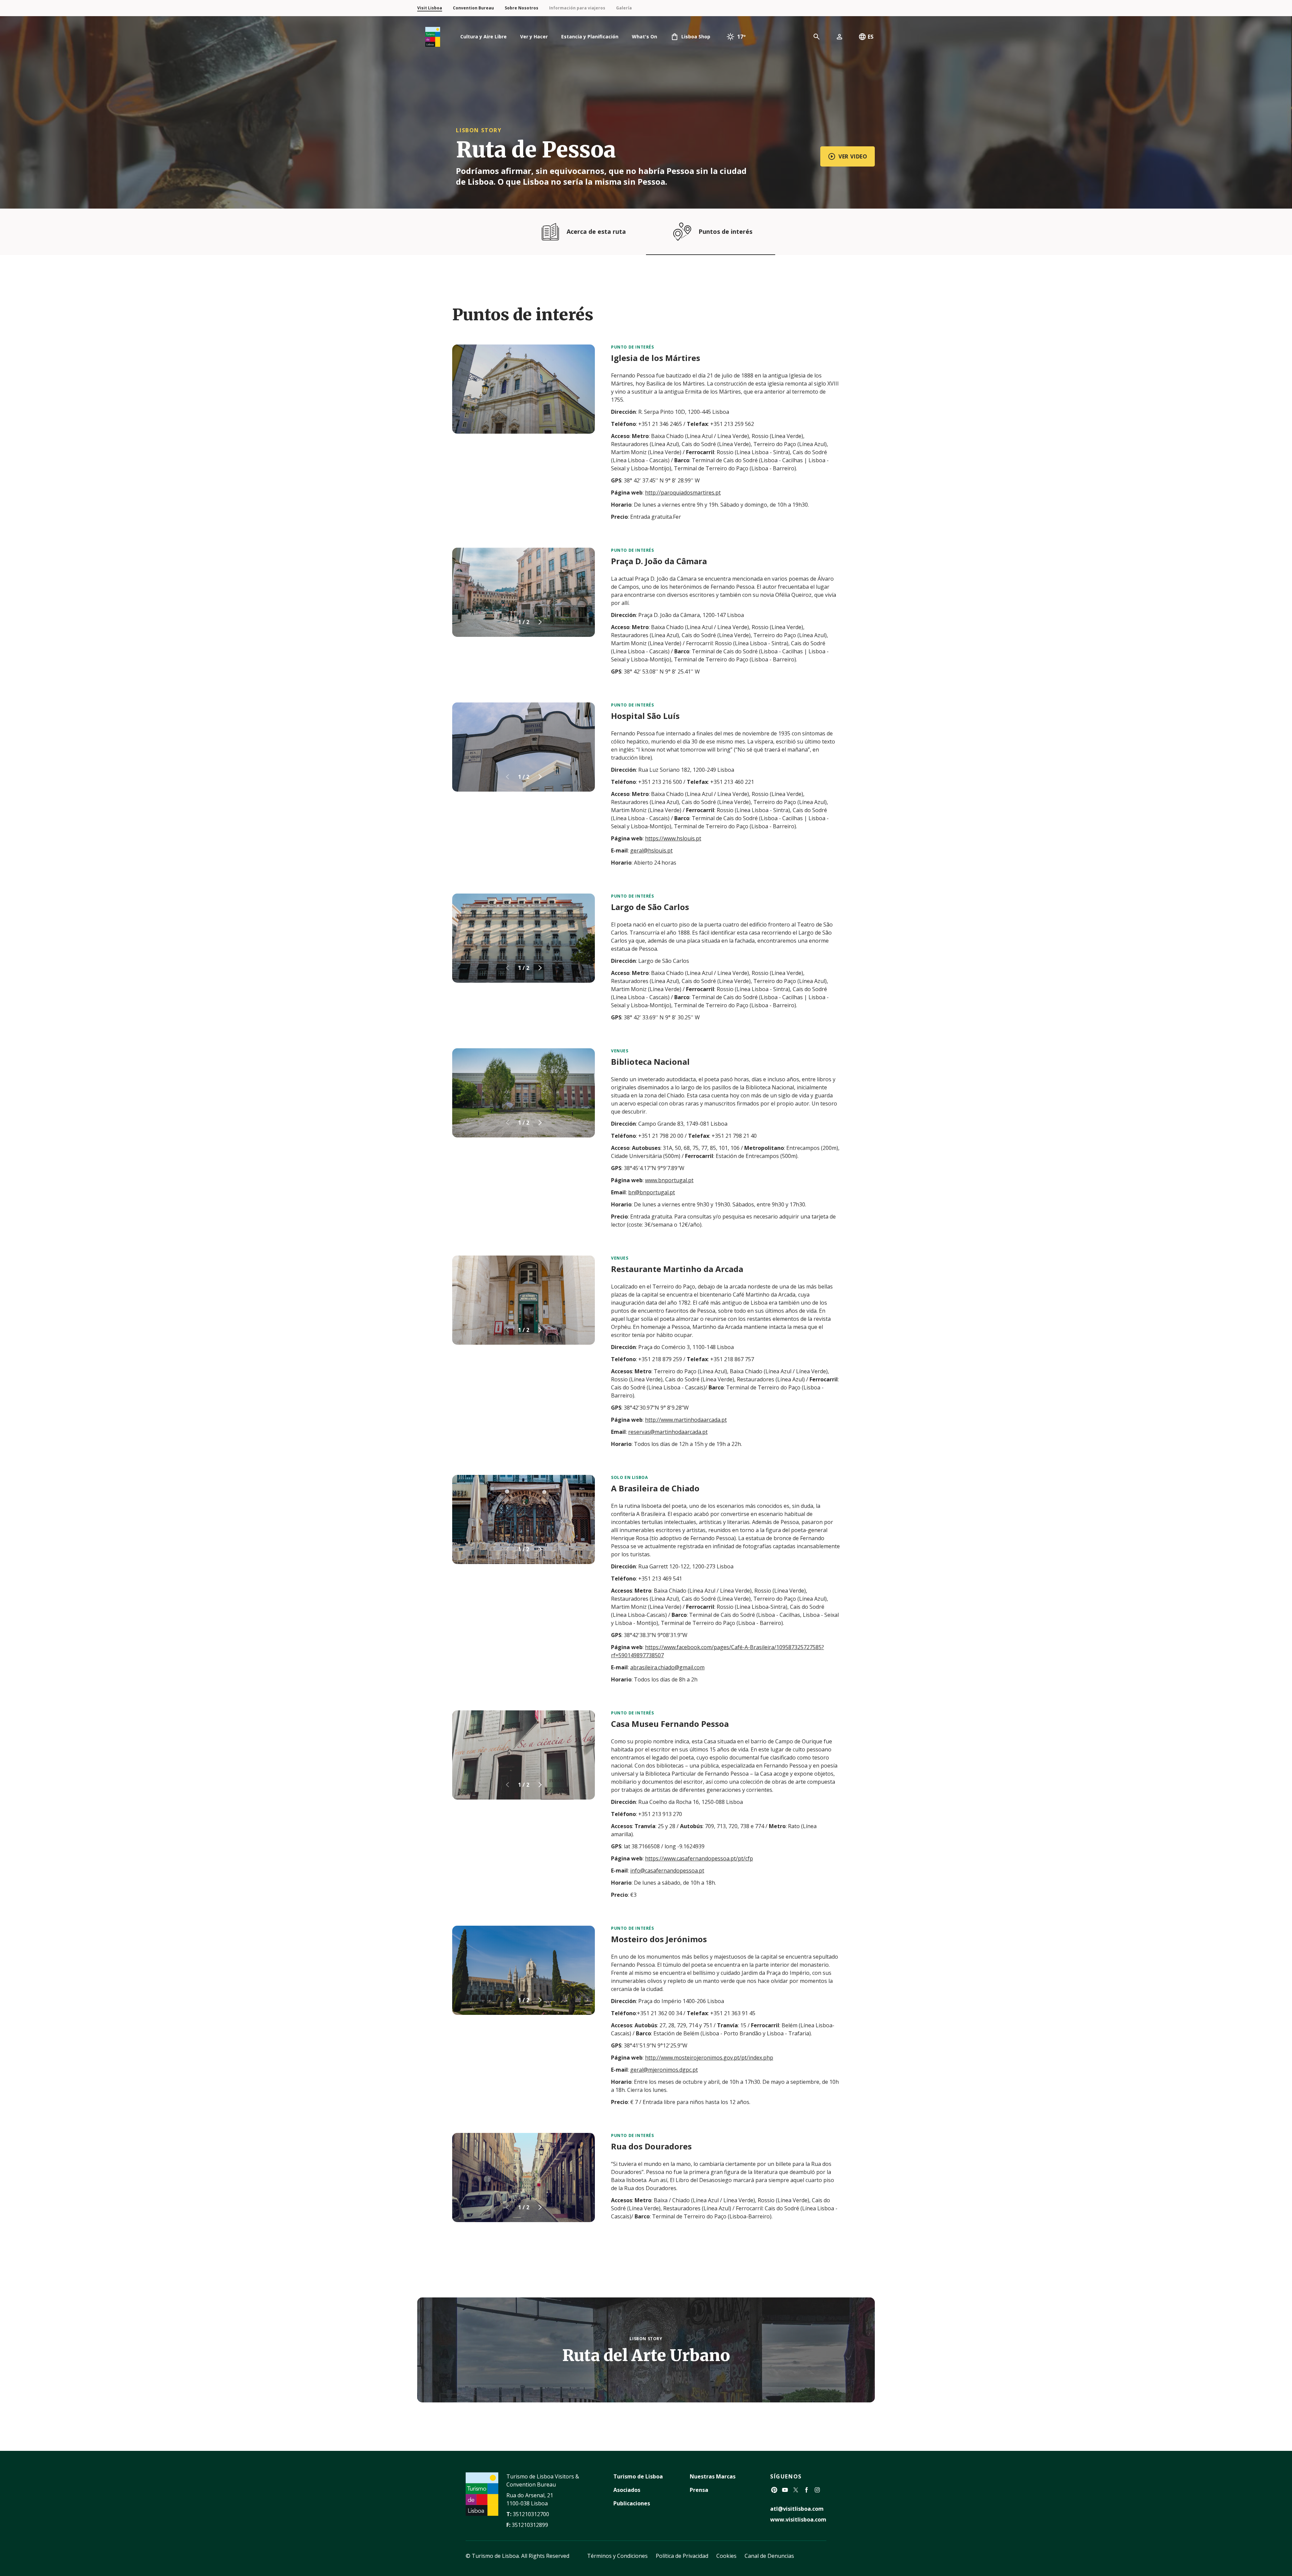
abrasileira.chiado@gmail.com (667, 1667)
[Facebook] (806, 2490)
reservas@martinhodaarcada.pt (668, 1432)
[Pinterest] (774, 2490)
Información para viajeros (577, 8)
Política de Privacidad (682, 2556)
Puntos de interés (725, 231)
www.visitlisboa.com (798, 2519)
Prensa (699, 2490)
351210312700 (531, 2514)
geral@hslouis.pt (651, 850)
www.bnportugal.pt (669, 1180)
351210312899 (530, 2525)
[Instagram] (817, 2490)
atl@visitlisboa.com (797, 2509)
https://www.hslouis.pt (673, 838)
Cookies (726, 2556)
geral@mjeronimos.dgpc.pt (664, 2070)
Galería (624, 8)
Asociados (627, 2490)
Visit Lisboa (430, 8)
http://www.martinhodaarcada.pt (686, 1420)
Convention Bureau (473, 8)
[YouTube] (785, 2490)
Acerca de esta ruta (596, 231)
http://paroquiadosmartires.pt (683, 493)
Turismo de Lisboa (638, 2476)
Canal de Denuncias (769, 2556)
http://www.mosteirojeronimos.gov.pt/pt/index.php (709, 2058)
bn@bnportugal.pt (652, 1192)
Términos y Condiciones (617, 2556)
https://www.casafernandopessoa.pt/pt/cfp (699, 1858)
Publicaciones (632, 2503)
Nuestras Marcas (713, 2476)
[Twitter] (796, 2490)
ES (871, 37)
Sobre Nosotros (522, 8)
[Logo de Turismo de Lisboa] (433, 37)
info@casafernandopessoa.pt (667, 1871)
